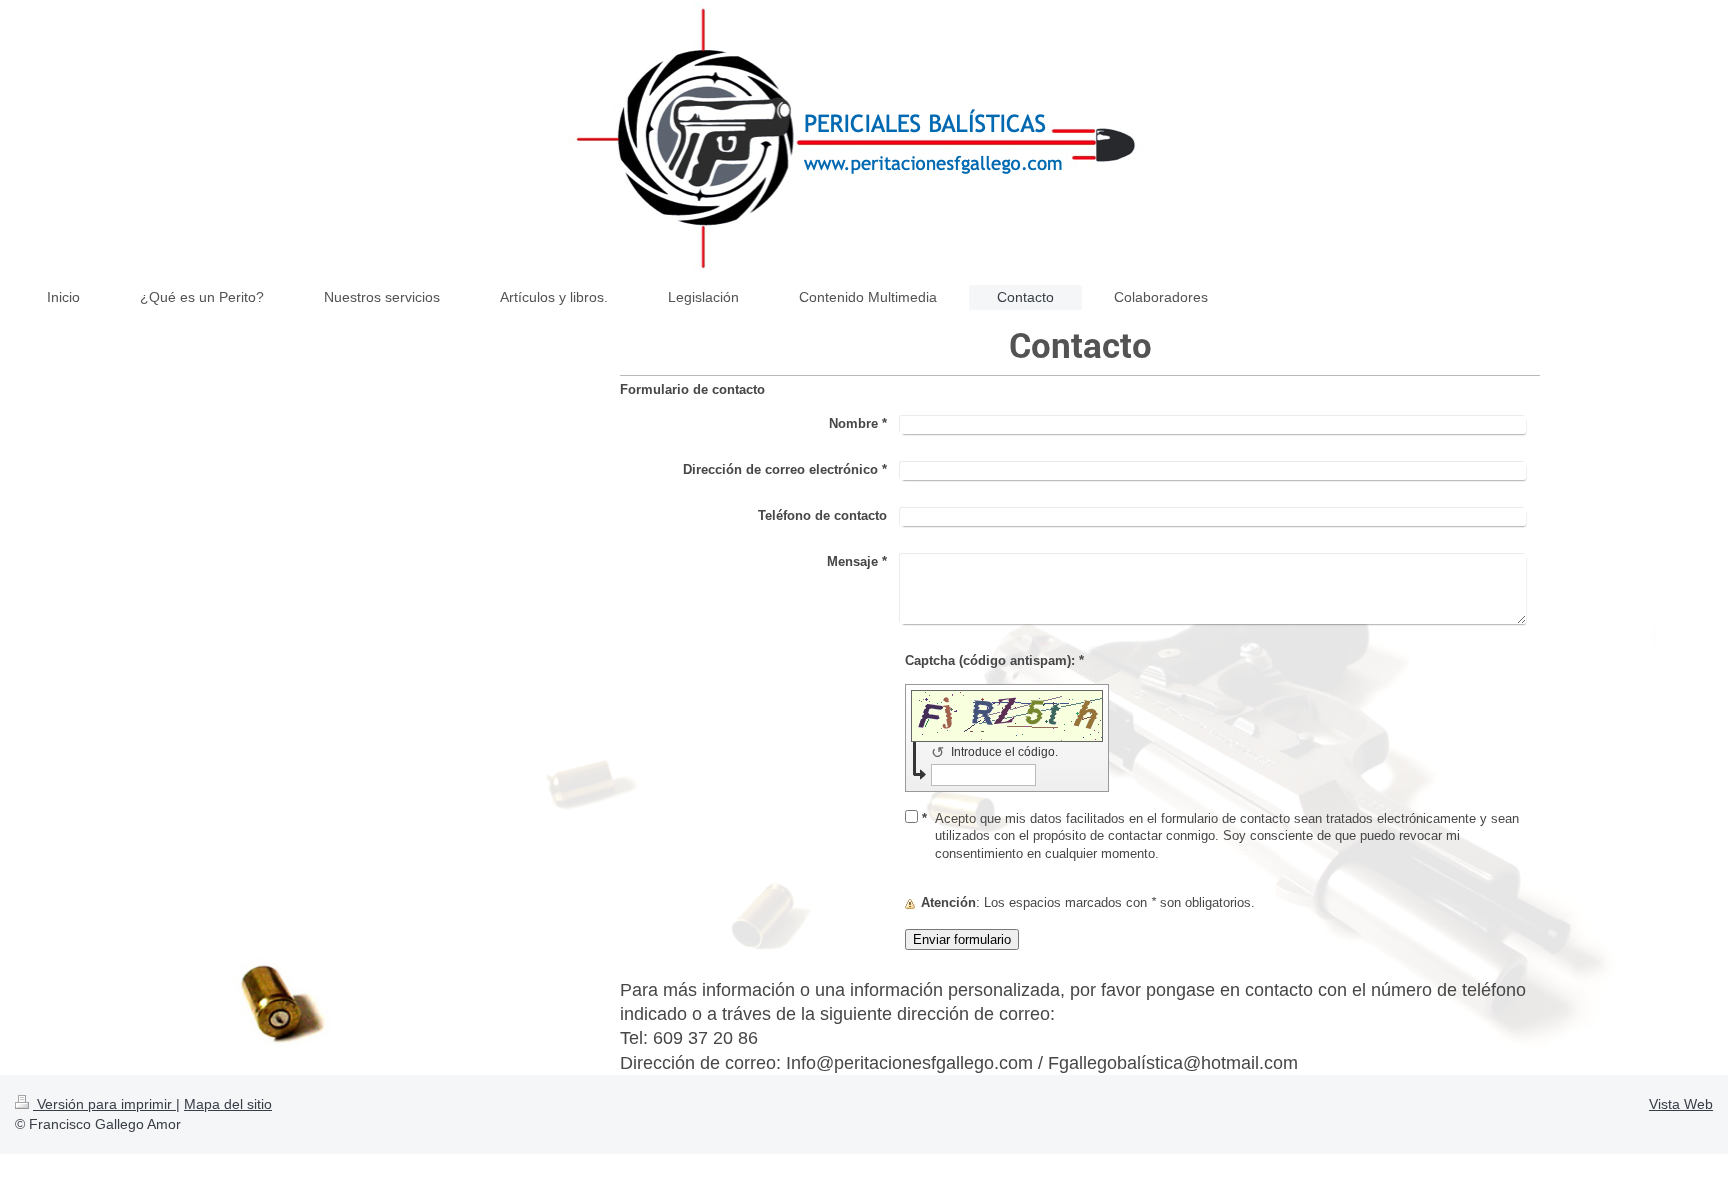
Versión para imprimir (104, 1104)
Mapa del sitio (228, 1104)
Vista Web (1681, 1104)
